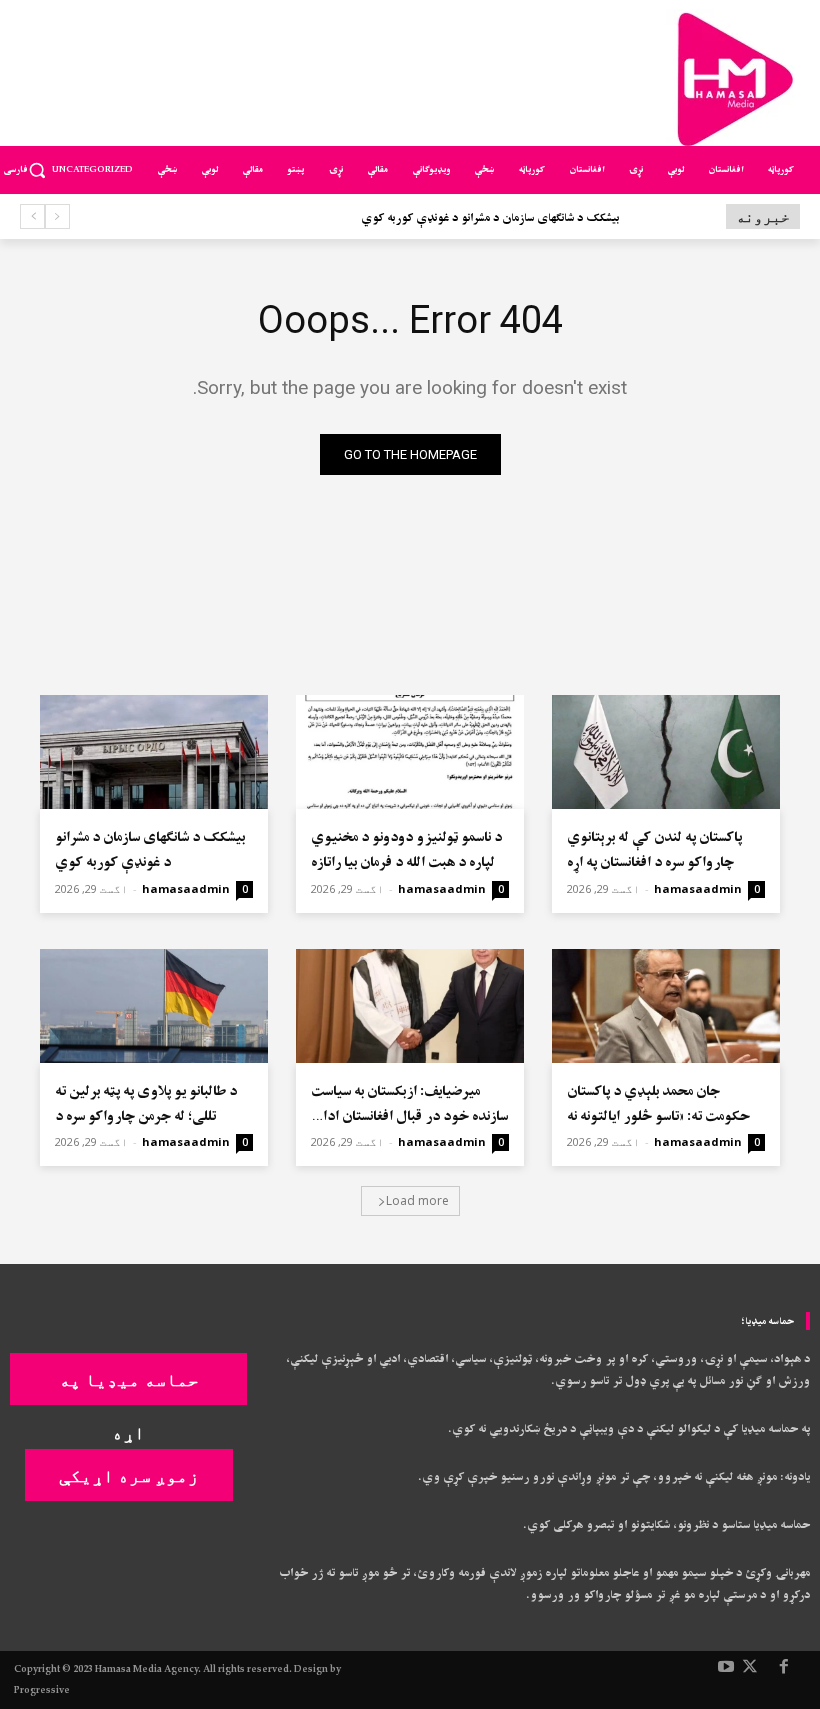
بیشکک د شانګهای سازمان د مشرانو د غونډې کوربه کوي (490, 218)
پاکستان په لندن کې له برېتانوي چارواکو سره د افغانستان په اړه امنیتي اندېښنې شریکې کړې (654, 862)
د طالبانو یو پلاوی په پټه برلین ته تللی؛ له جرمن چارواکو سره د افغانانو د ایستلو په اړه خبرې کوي (148, 1116)
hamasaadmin (698, 888)
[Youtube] (726, 1668)
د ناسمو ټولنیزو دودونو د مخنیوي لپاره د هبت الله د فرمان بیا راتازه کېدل (406, 862)
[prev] (57, 216)
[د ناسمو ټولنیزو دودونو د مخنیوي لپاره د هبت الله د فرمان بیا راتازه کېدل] (410, 752)
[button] (37, 170)
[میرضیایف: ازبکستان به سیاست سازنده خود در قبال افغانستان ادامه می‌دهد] (410, 1006)
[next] (32, 216)
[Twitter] (750, 1668)
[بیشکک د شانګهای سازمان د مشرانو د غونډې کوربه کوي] (154, 752)
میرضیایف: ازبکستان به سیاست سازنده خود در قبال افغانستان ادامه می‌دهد (409, 1116)
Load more (417, 1200)
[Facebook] (784, 1668)
